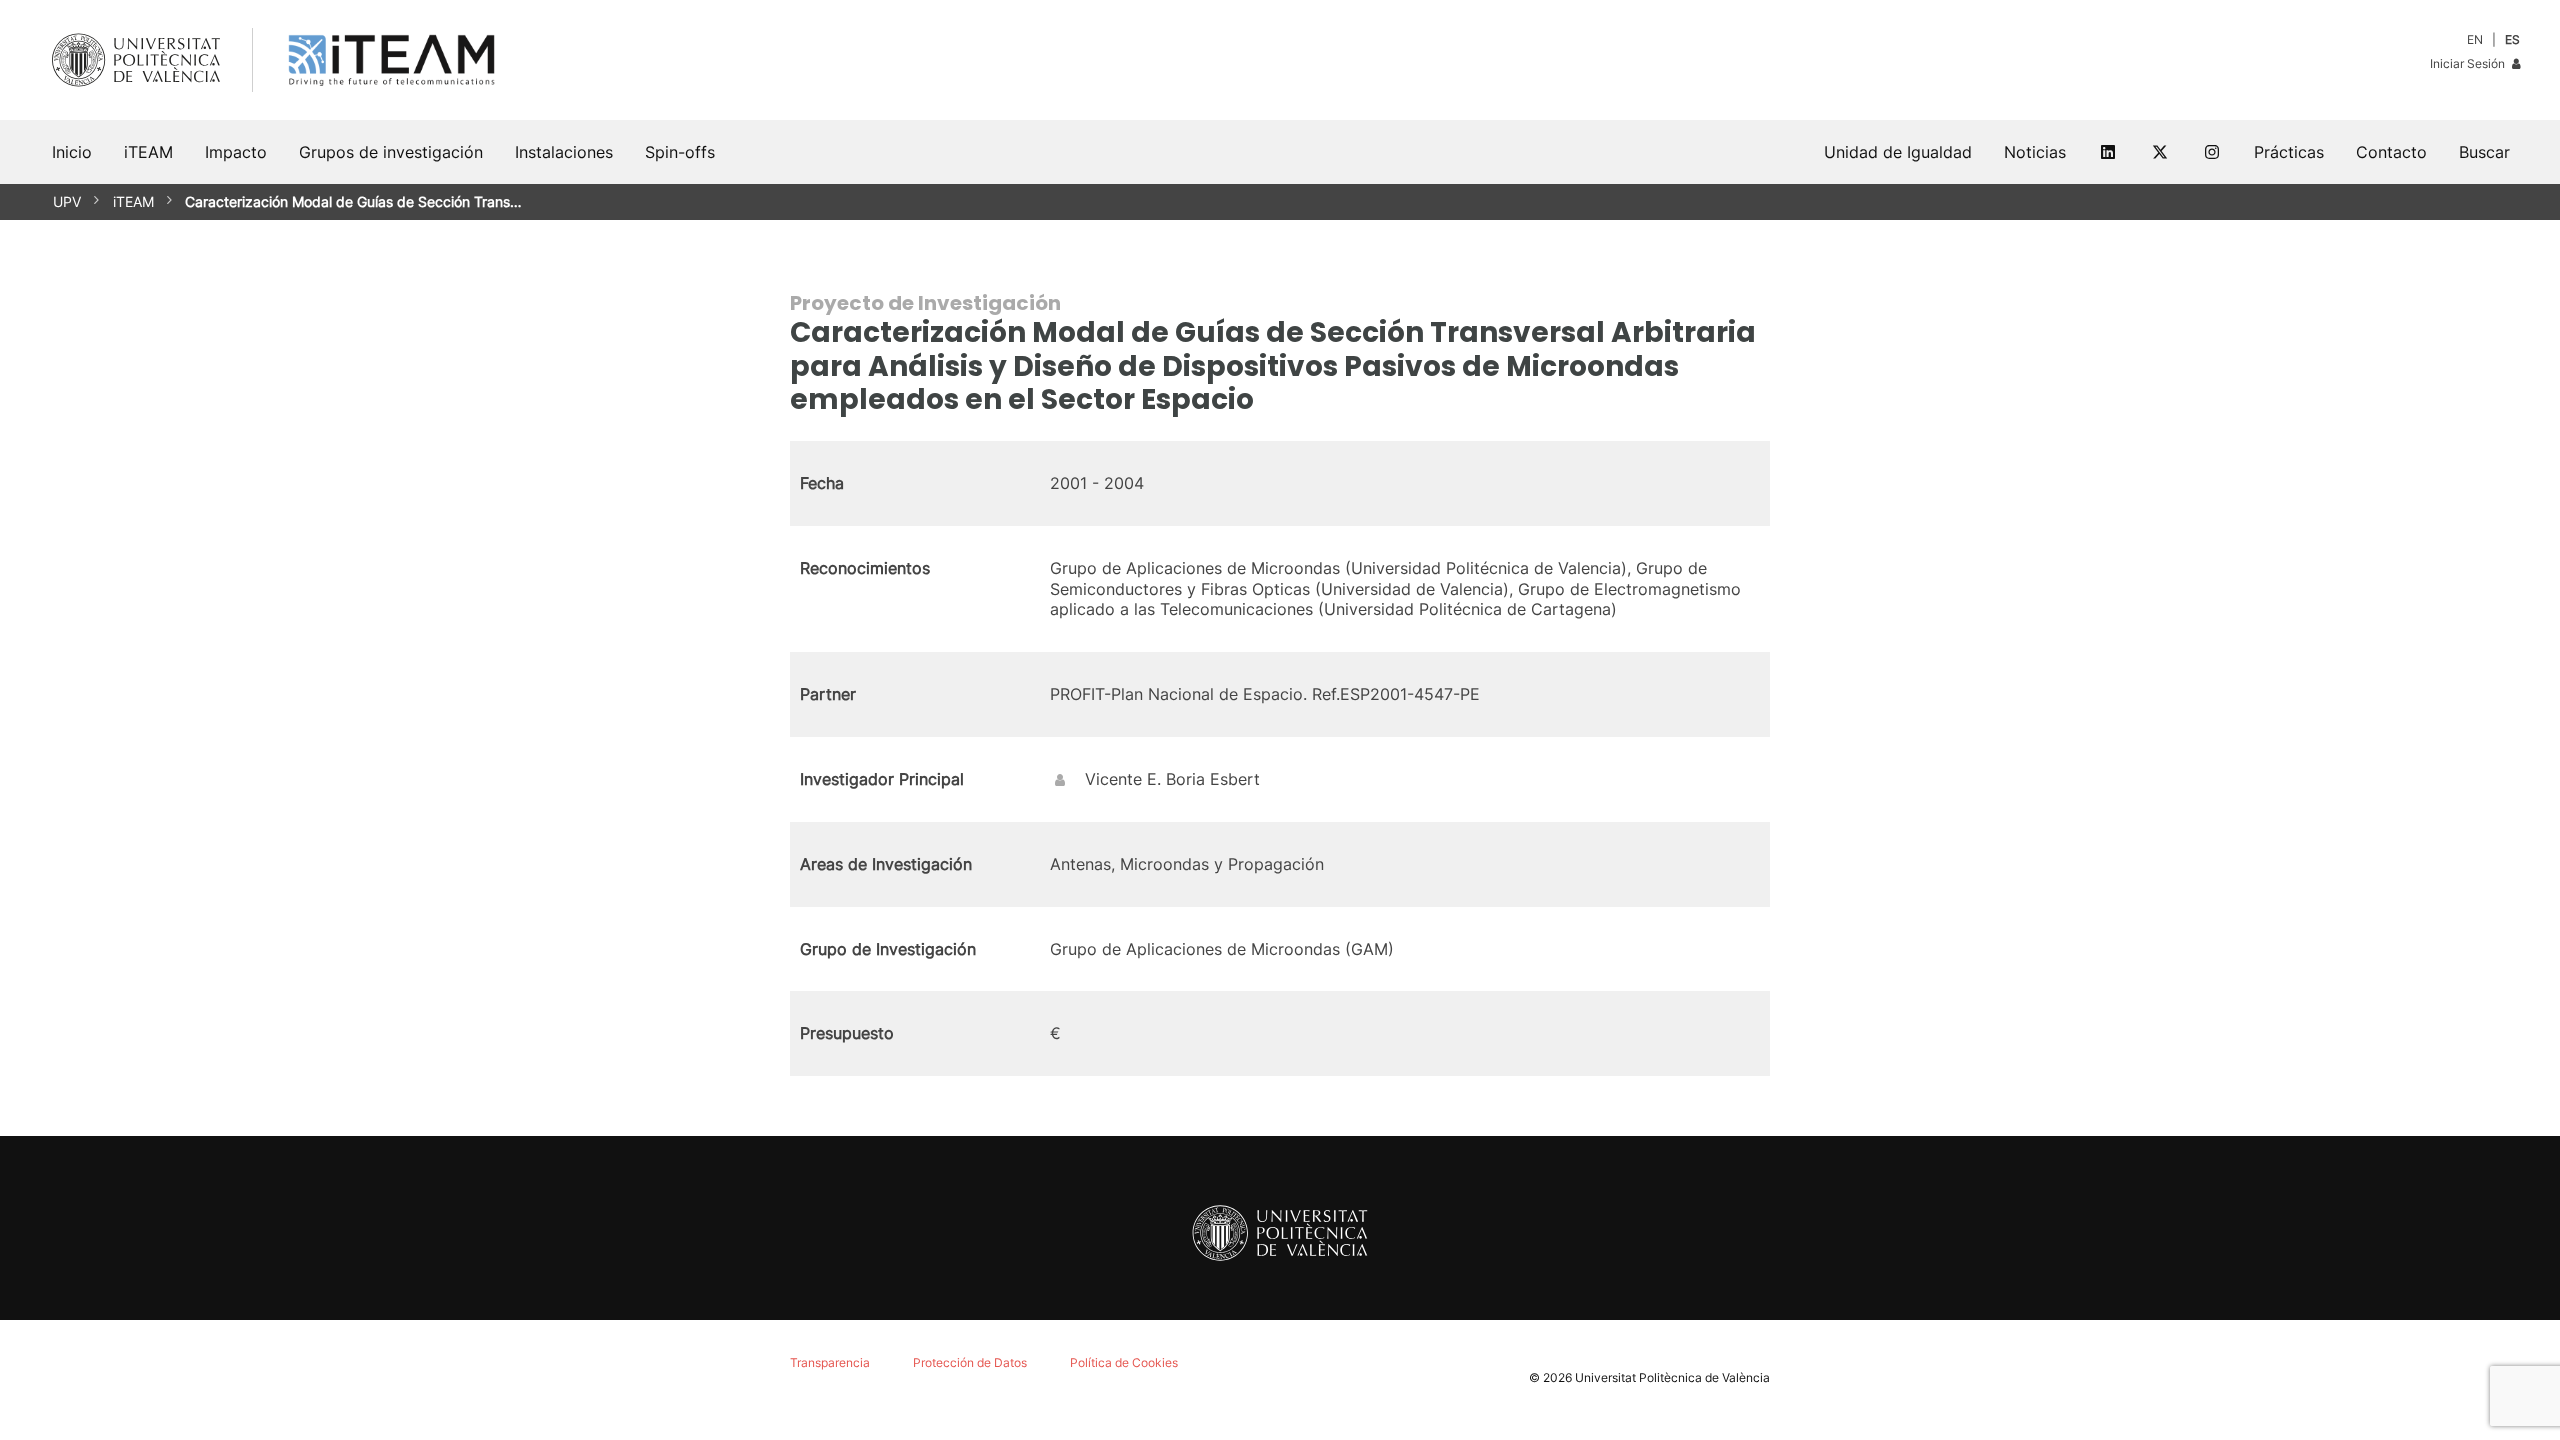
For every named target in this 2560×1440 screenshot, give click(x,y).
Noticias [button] (2035, 152)
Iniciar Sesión (2469, 63)
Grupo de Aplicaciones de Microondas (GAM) (1222, 949)
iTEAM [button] (148, 152)
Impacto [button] (236, 152)
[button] (2484, 152)
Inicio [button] (72, 152)
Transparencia (830, 1362)
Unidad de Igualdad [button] (1898, 152)
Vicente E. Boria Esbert (1172, 779)
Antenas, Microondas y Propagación (1187, 864)
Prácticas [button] (2289, 152)
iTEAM (133, 201)
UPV (67, 201)
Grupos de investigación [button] (391, 152)
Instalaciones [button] (564, 152)
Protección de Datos (970, 1362)
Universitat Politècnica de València (1672, 1377)
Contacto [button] (2391, 152)
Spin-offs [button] (680, 152)
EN (2475, 39)
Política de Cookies (1124, 1362)
